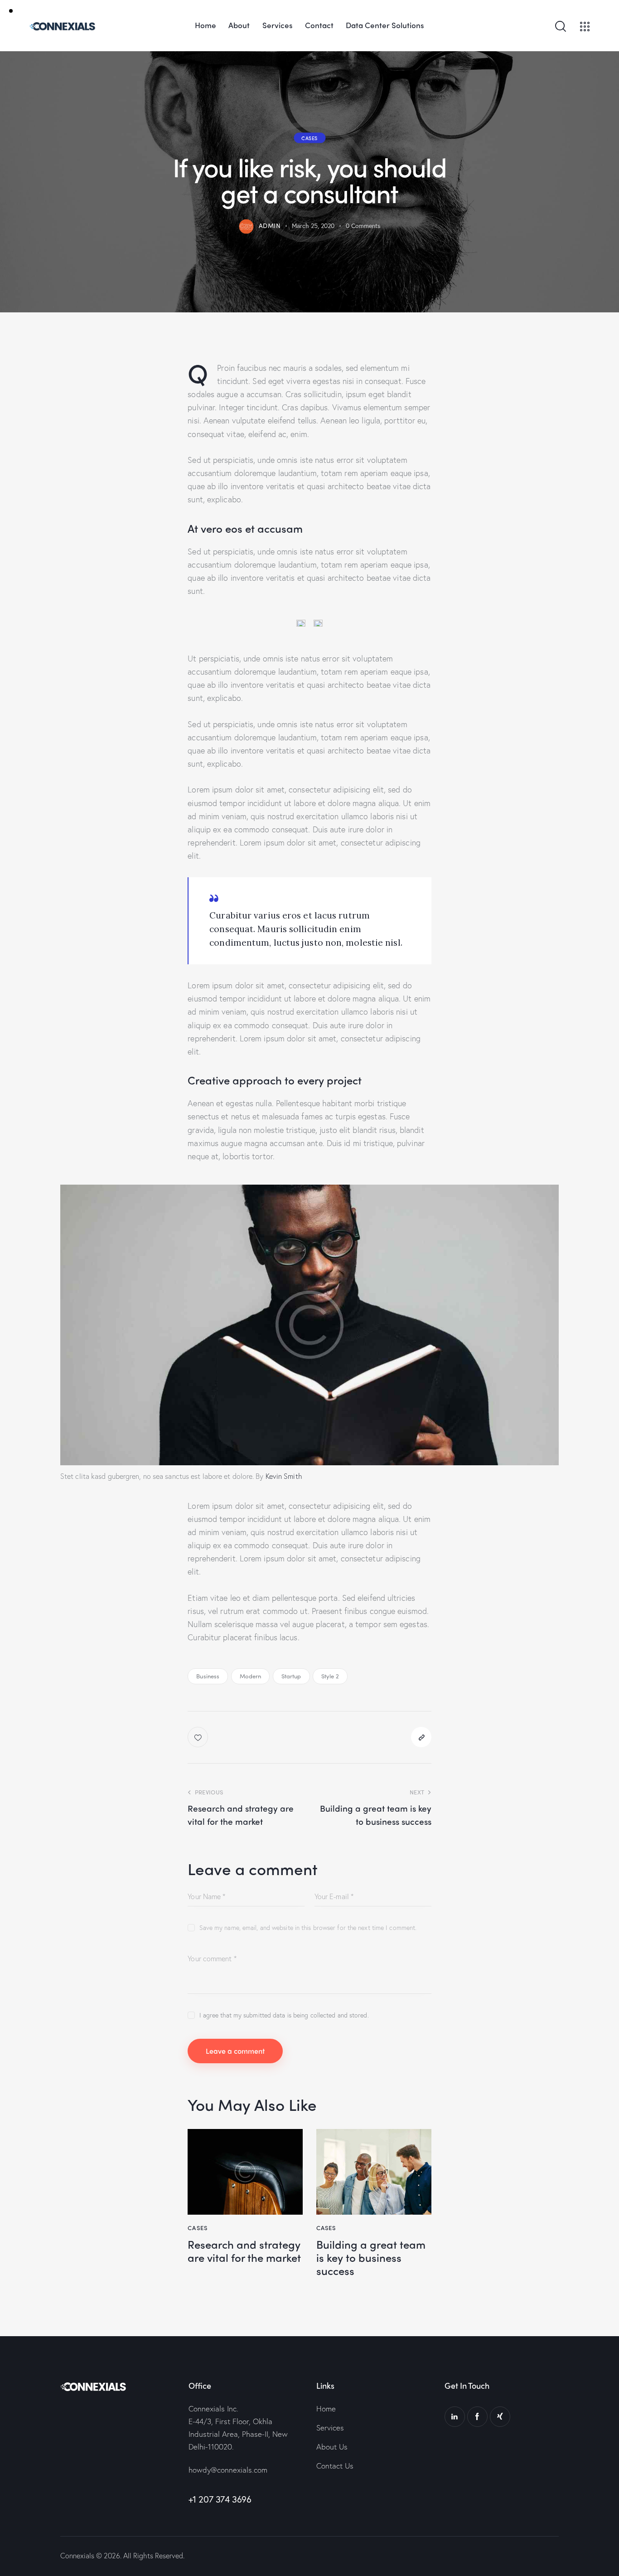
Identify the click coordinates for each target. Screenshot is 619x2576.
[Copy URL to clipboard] (421, 1737)
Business (208, 1676)
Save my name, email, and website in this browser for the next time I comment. (308, 1927)
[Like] (199, 1737)
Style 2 (330, 1676)
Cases (309, 137)
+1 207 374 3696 (220, 2499)
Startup (291, 1676)
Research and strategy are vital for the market (244, 2251)
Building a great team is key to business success (371, 2257)
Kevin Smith (284, 1476)
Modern (251, 1676)
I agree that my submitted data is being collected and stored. (284, 2015)
